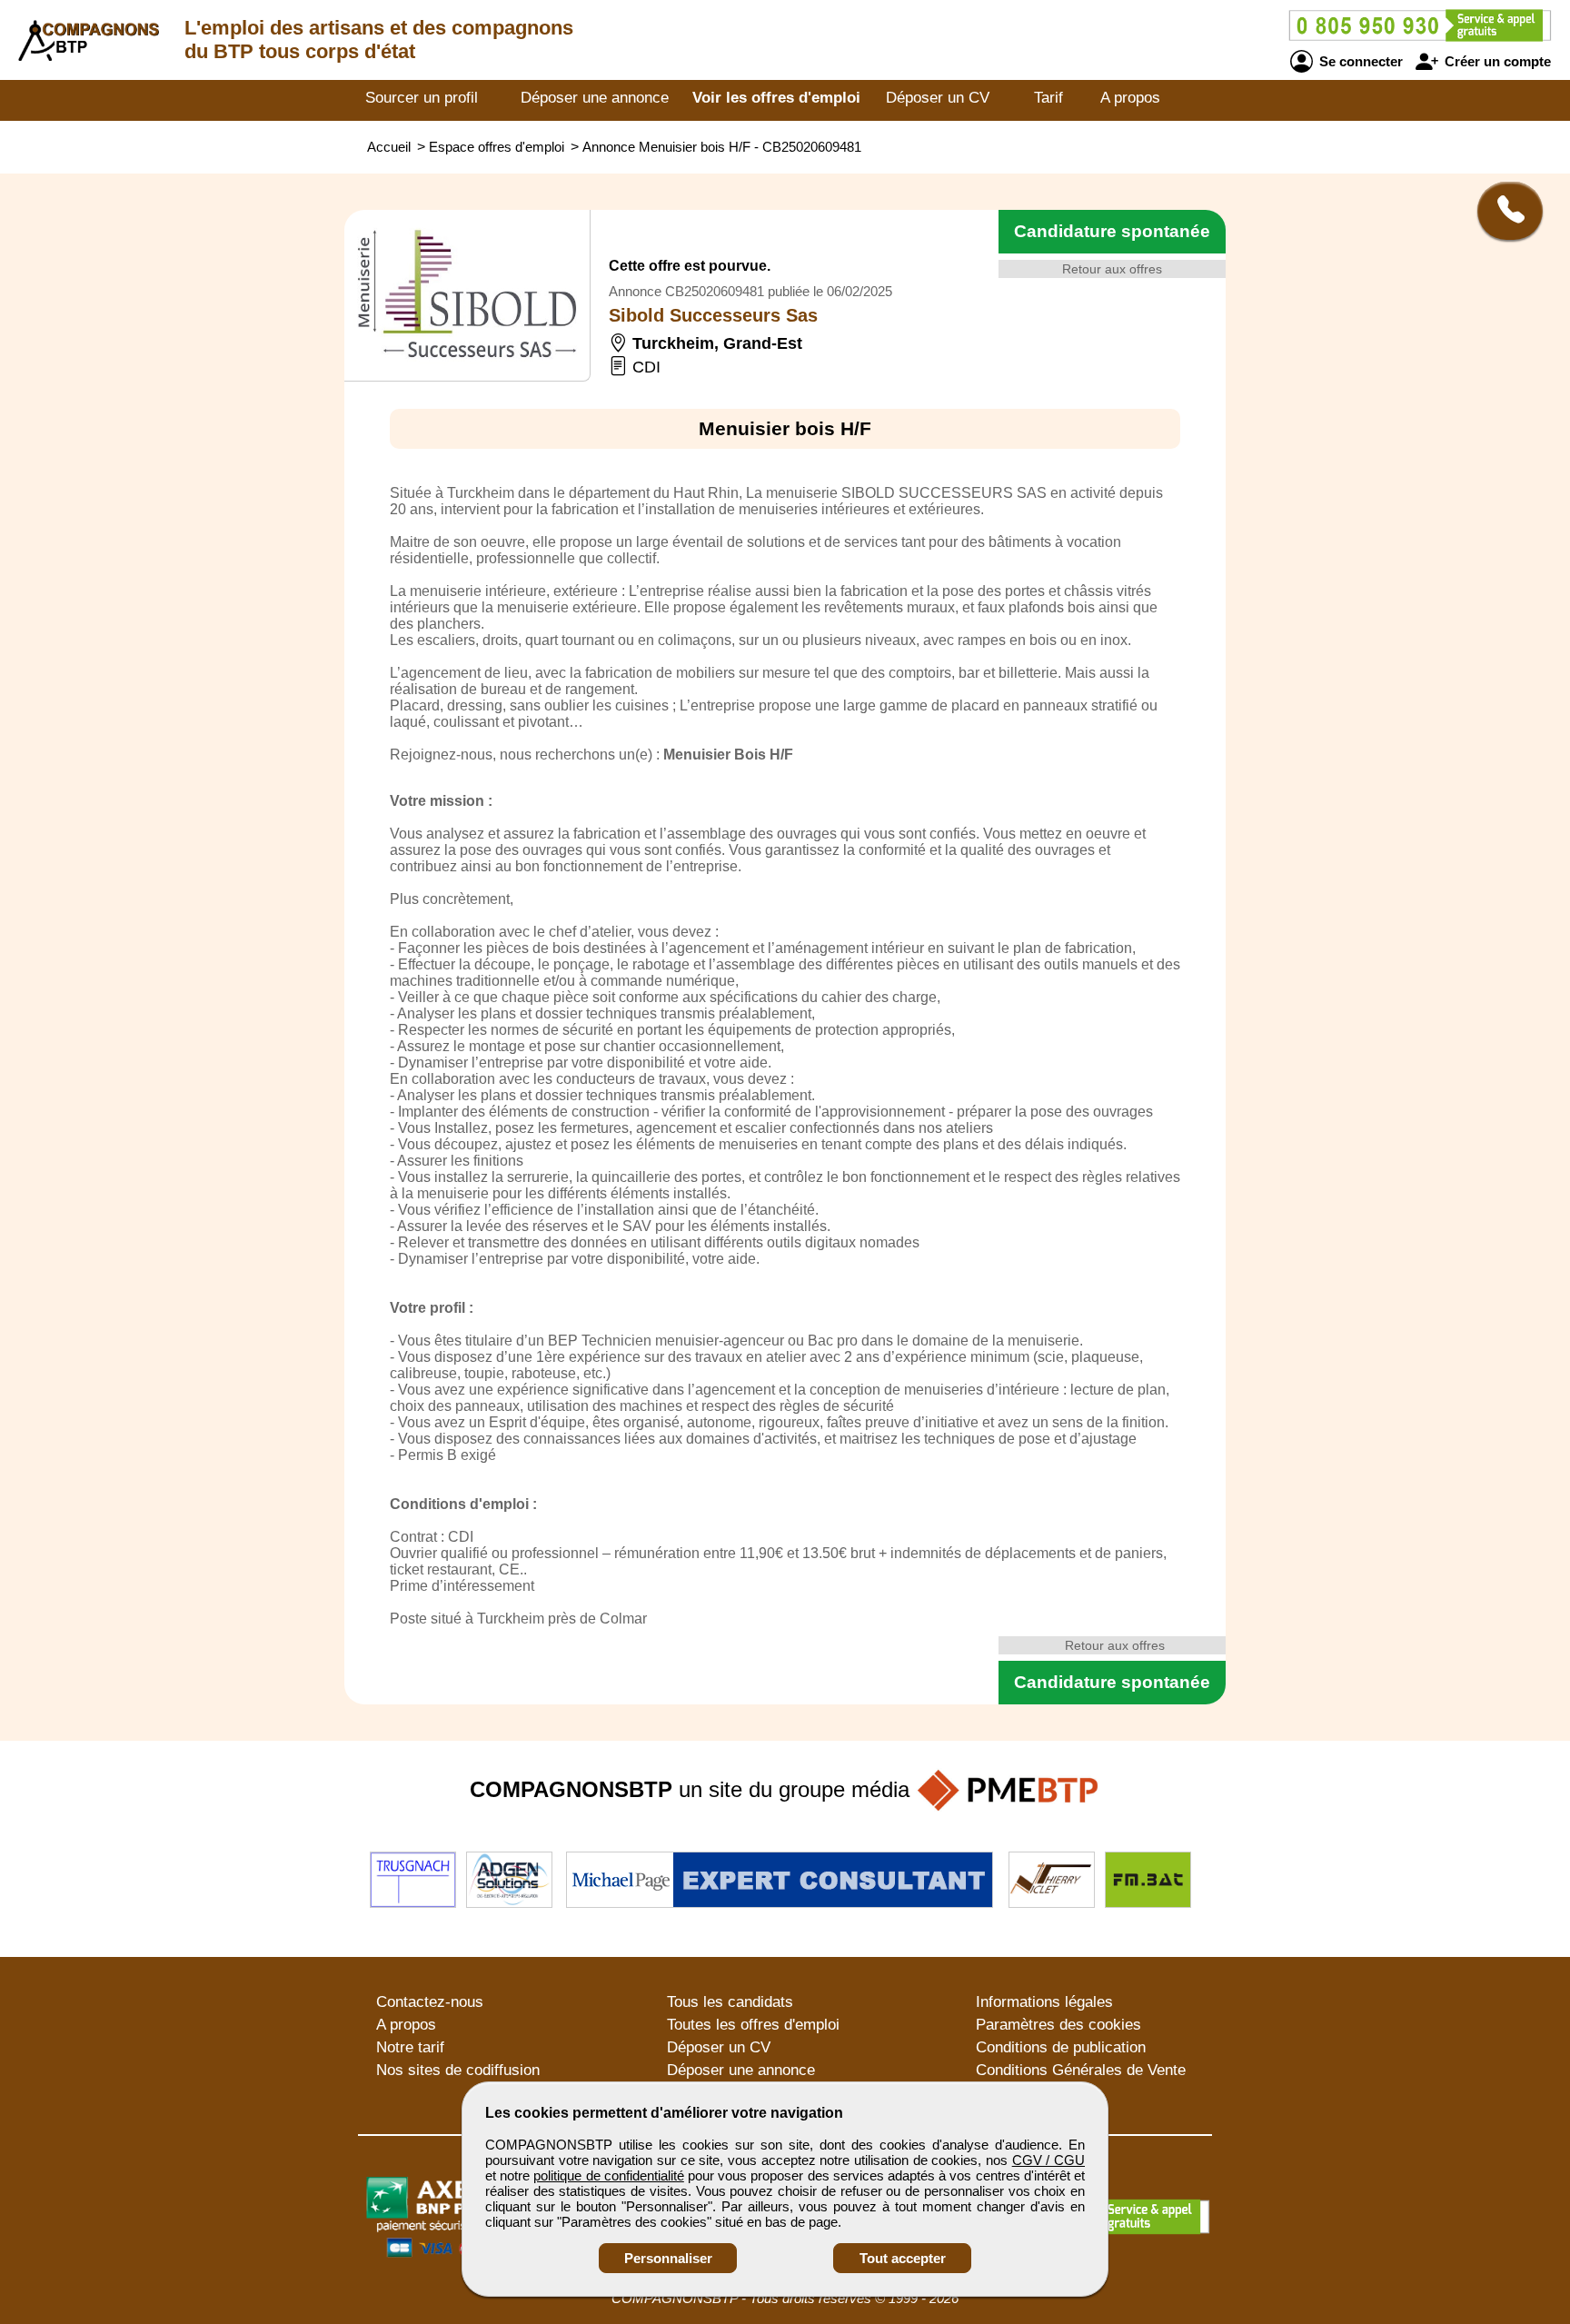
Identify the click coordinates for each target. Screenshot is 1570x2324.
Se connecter (1359, 61)
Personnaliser (668, 2258)
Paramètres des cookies (1058, 2025)
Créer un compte (1496, 61)
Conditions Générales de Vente (1081, 2070)
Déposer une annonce (595, 98)
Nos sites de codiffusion (458, 2070)
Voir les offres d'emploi (776, 98)
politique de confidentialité (608, 2175)
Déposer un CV (938, 98)
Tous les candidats (730, 2002)
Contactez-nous (430, 2002)
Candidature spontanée (1112, 231)
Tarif (1048, 98)
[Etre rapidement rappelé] (1503, 211)
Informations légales (1044, 2002)
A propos (1130, 98)
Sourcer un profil (422, 98)
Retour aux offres (1112, 269)
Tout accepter (903, 2258)
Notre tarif (410, 2047)
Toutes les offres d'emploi (753, 2025)
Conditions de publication (1061, 2047)
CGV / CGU (1048, 2160)
